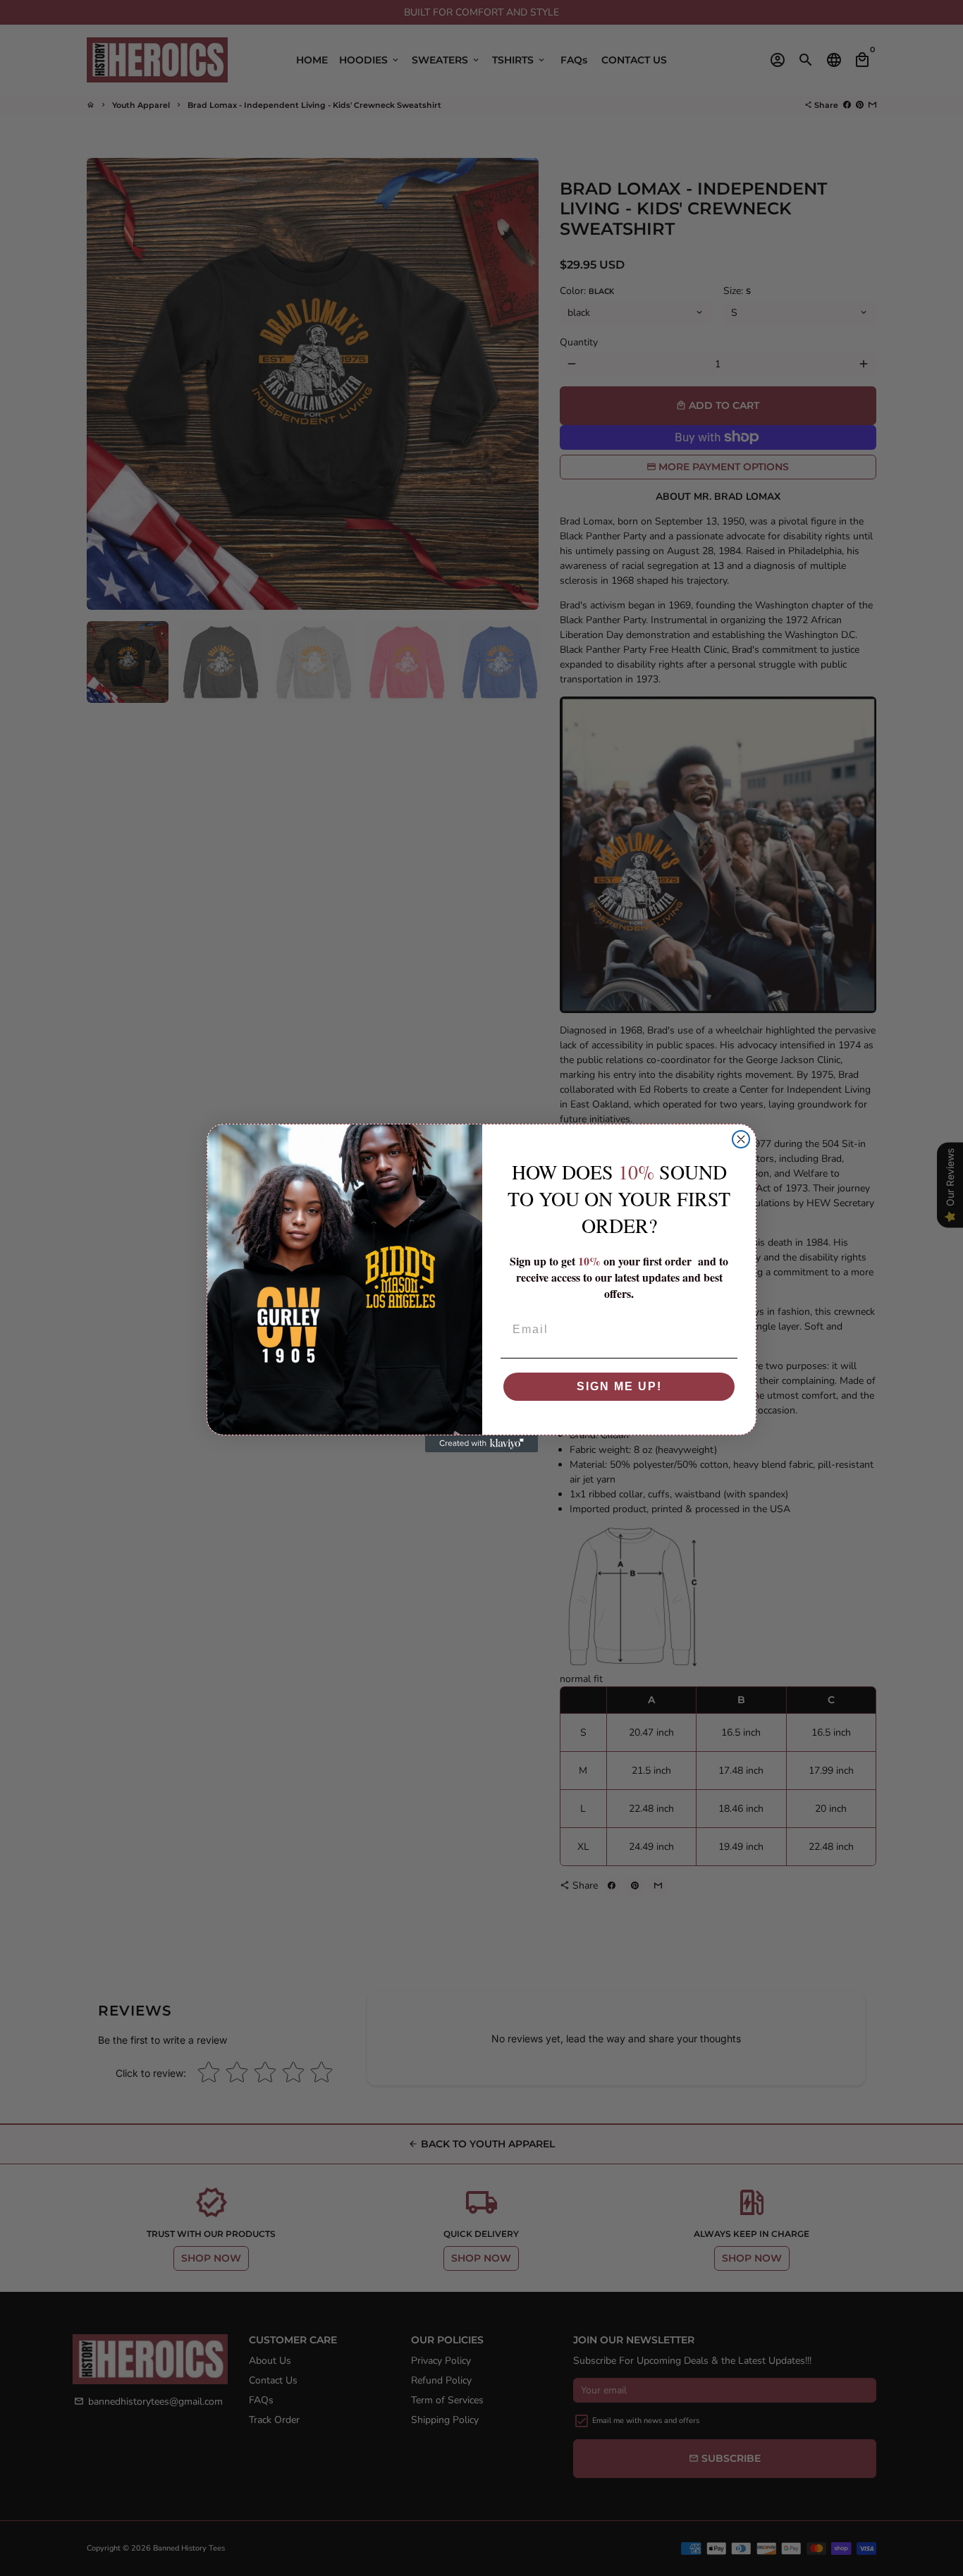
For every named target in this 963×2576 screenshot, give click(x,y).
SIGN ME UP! (619, 1386)
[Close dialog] (741, 1139)
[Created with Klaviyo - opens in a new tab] (481, 1444)
